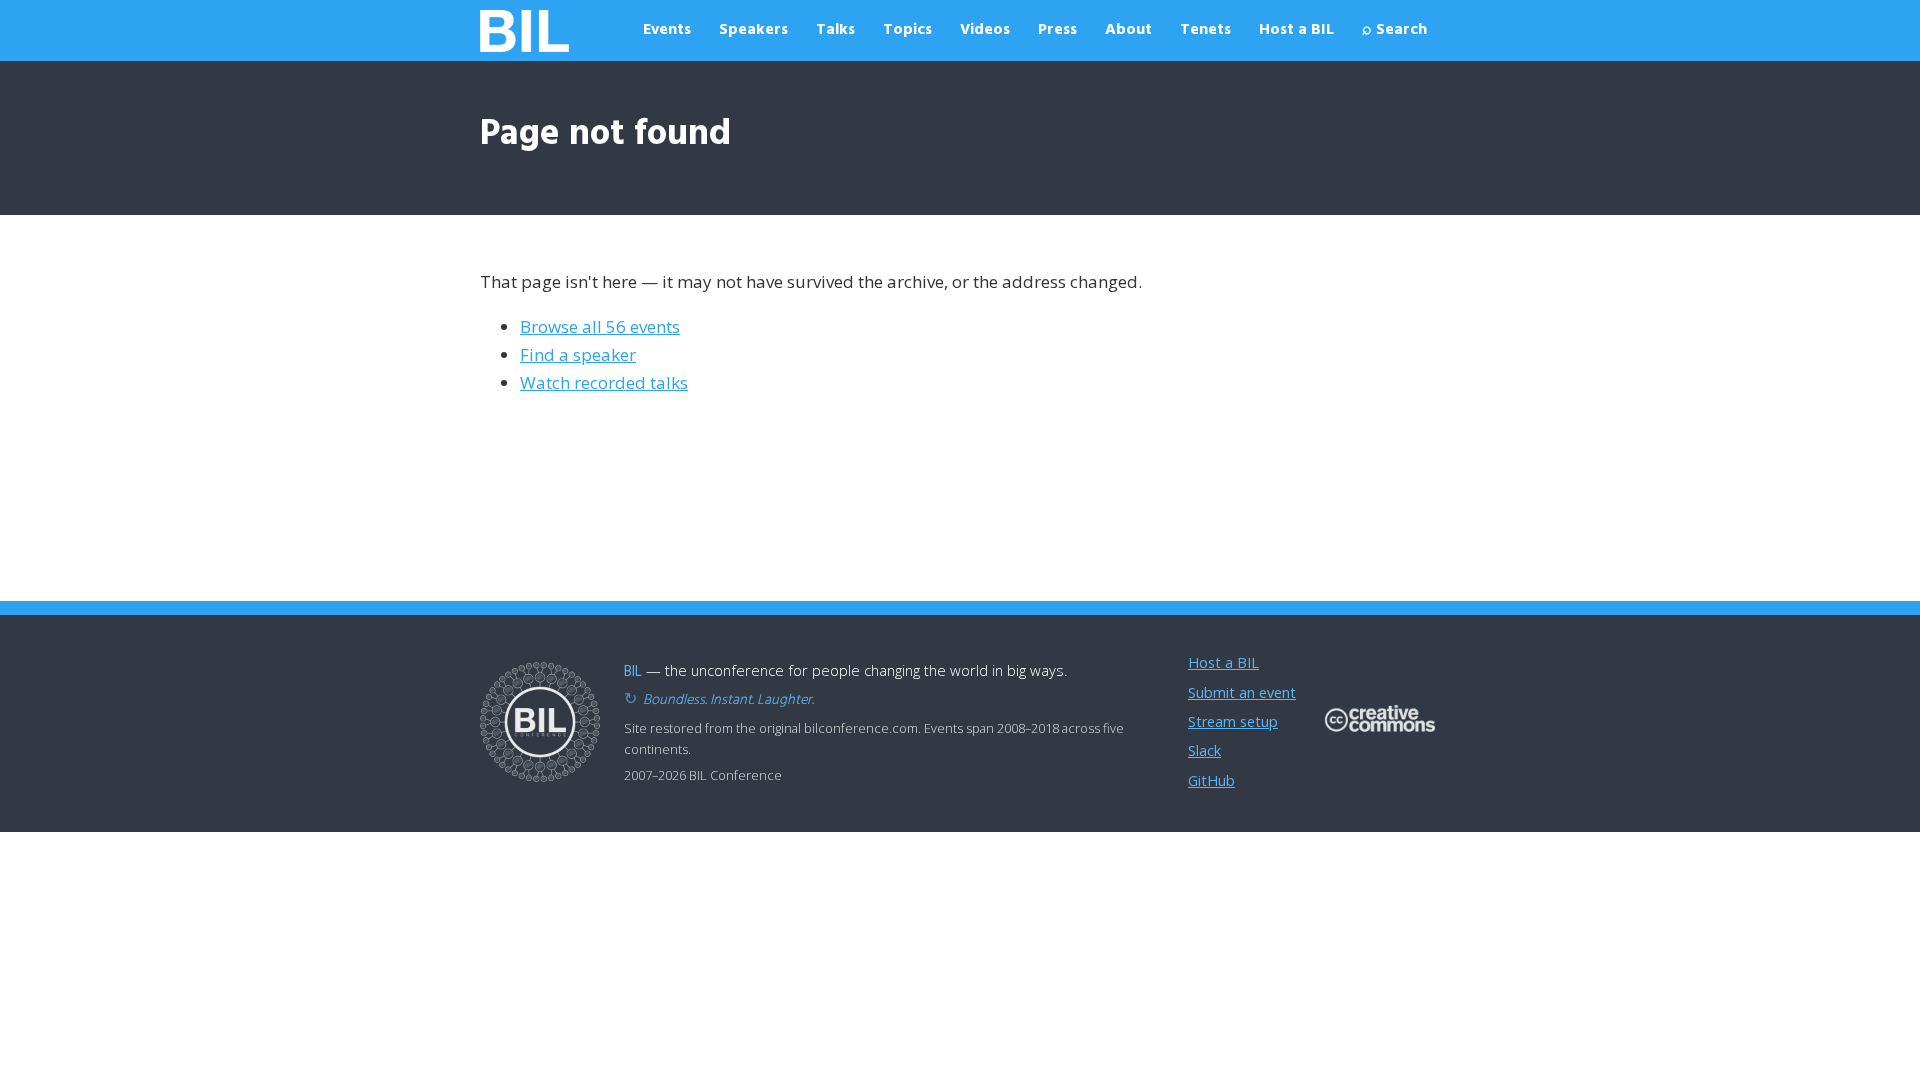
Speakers (753, 30)
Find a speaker (578, 354)
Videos (985, 30)
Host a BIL (1296, 30)
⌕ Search (1394, 30)
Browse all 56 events (600, 326)
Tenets (1205, 30)
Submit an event (1242, 692)
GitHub (1211, 780)
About (1128, 30)
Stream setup (1233, 721)
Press (1057, 30)
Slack (1204, 750)
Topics (907, 30)
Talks (835, 30)
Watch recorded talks (604, 382)
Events (667, 30)
